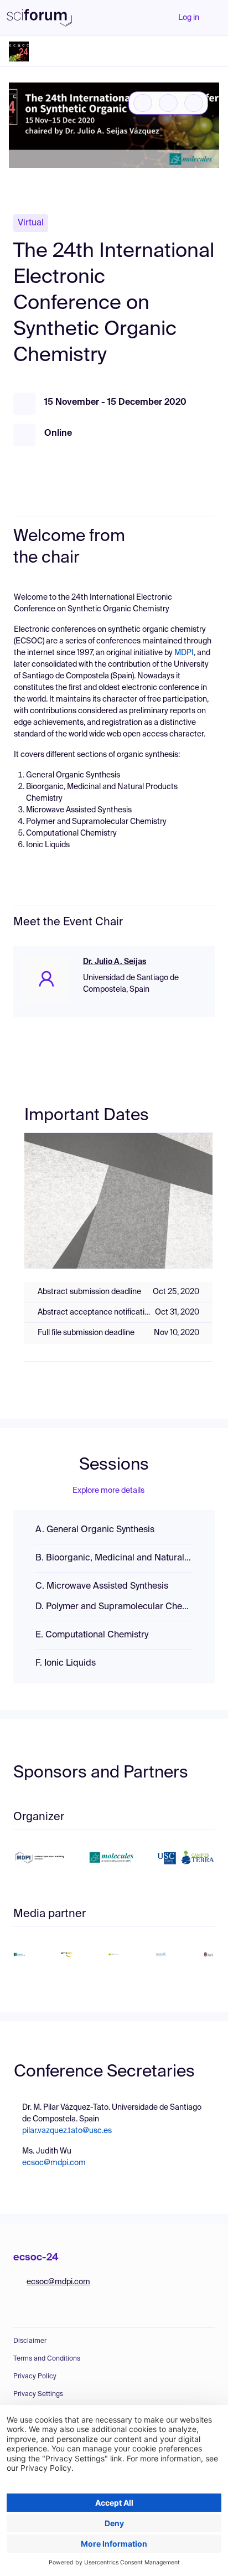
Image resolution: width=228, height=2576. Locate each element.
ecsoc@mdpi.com (54, 2163)
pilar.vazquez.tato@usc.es (67, 2131)
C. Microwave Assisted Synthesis (102, 1586)
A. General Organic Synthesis (95, 1530)
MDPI (184, 653)
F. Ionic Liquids (66, 1663)
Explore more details (108, 1491)
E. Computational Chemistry (92, 1635)
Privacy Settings (38, 2394)
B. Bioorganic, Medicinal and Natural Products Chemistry (114, 1558)
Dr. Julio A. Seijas (115, 962)
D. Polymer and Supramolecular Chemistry (114, 1607)
